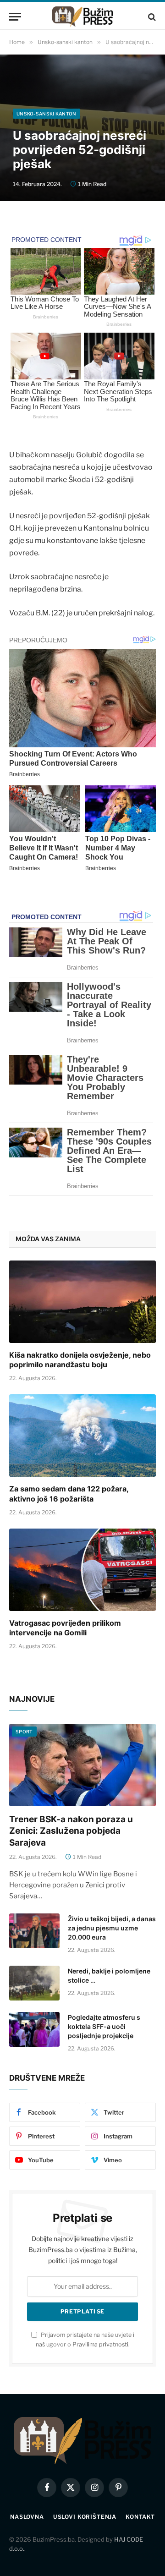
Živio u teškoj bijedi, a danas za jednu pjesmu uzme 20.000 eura (112, 1928)
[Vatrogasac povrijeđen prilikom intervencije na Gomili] (82, 1570)
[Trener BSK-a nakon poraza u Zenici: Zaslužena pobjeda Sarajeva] (82, 1765)
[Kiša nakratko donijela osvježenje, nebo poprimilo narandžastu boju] (82, 1302)
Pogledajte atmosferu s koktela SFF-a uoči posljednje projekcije (104, 2026)
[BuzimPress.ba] (82, 17)
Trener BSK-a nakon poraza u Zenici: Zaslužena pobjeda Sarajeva (71, 1831)
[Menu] (15, 17)
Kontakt (140, 2517)
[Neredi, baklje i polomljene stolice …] (34, 1983)
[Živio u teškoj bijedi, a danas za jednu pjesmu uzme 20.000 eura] (34, 1931)
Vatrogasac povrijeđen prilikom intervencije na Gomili (65, 1628)
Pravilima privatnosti (100, 2344)
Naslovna (27, 2517)
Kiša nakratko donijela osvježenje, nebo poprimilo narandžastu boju (80, 1360)
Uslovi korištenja (85, 2517)
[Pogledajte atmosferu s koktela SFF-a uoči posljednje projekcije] (34, 2029)
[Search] (151, 17)
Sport (24, 1732)
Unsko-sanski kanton (47, 114)
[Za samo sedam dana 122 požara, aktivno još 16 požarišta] (82, 1436)
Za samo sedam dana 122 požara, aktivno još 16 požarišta (69, 1494)
